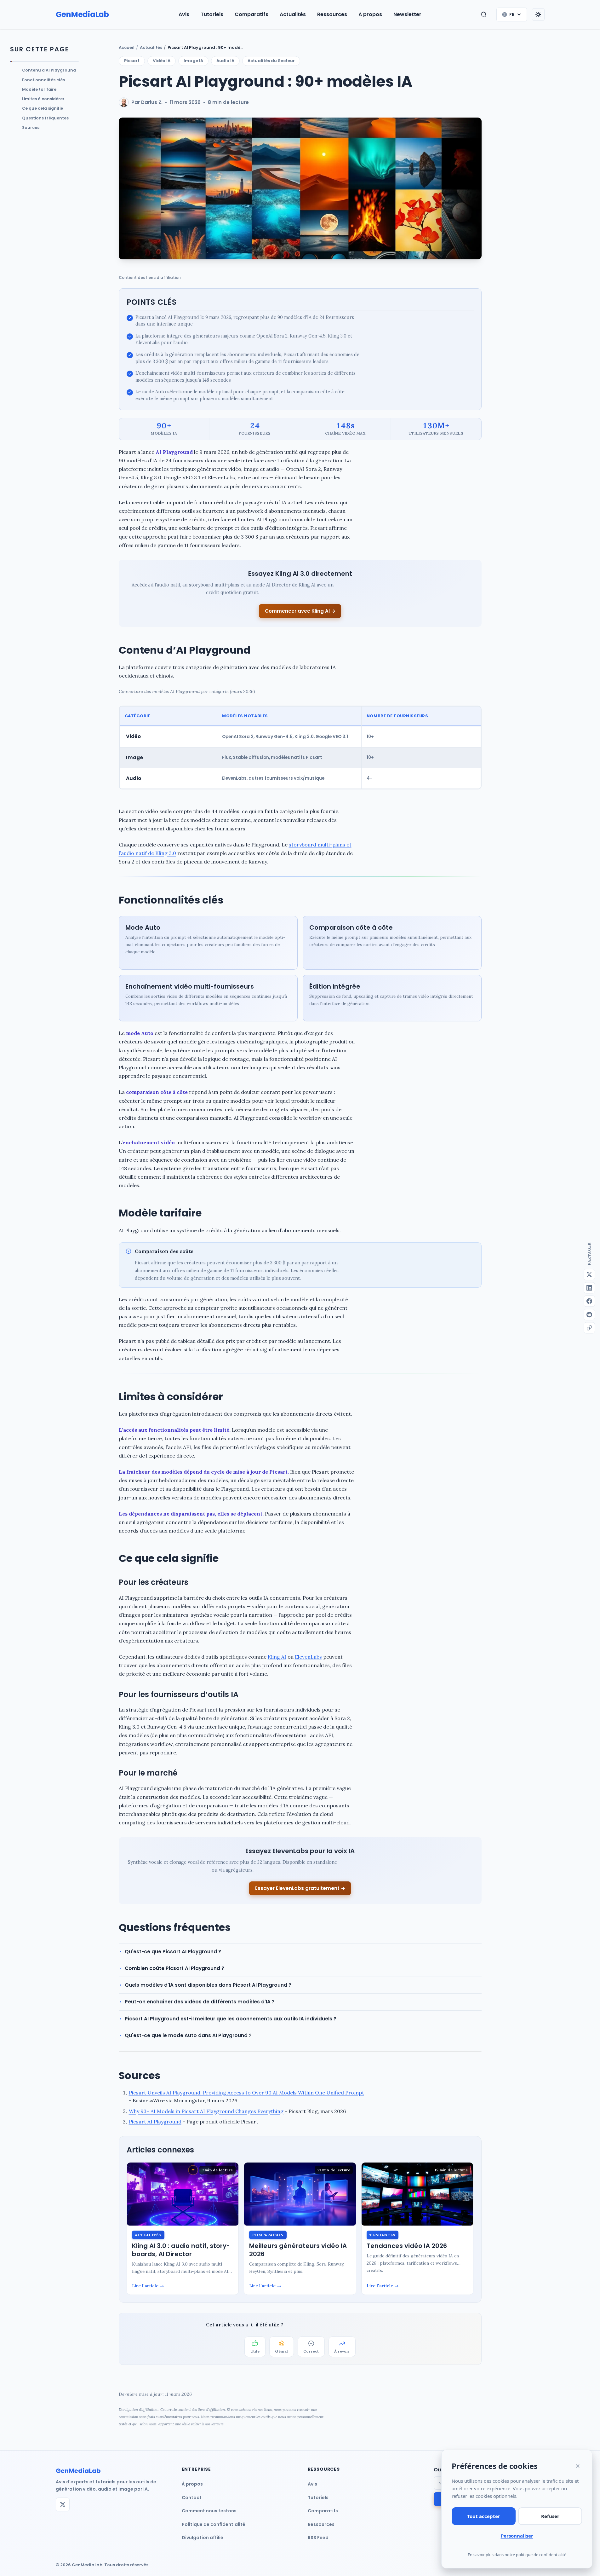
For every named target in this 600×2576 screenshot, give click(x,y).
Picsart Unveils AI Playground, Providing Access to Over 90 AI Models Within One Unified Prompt (246, 2093)
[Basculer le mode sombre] (538, 14)
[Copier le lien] (589, 1328)
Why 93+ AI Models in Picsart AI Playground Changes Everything (206, 2111)
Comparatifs (251, 14)
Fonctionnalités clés (43, 80)
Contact (192, 2498)
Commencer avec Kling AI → (300, 611)
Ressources (332, 14)
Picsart (132, 61)
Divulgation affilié (203, 2538)
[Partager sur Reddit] (589, 1314)
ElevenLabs (308, 1657)
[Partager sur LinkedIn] (589, 1288)
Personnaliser (517, 2536)
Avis (184, 14)
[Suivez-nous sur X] (63, 2504)
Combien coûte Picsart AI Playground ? (174, 1968)
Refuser (550, 2516)
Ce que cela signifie (43, 108)
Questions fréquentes (45, 118)
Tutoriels (212, 14)
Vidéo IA (162, 61)
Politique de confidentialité (214, 2524)
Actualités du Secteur (271, 61)
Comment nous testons (209, 2511)
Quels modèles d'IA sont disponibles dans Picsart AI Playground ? (208, 1985)
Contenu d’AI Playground (49, 70)
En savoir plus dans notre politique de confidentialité (517, 2555)
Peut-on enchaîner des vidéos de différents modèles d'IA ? (200, 2002)
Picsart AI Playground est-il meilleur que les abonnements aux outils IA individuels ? (231, 2019)
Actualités (293, 14)
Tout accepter (484, 2516)
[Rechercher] (484, 14)
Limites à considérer (43, 99)
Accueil (127, 47)
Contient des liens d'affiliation (150, 277)
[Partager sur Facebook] (589, 1301)
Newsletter (407, 14)
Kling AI (277, 1657)
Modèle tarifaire (39, 89)
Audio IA (225, 61)
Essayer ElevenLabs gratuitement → (300, 1888)
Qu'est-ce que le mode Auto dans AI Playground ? (188, 2035)
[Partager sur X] (589, 1274)
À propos (370, 14)
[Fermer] (578, 2466)
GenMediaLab (82, 14)
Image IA (193, 61)
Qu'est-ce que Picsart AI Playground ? (173, 1952)
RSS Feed (318, 2538)
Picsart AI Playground (155, 2122)
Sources (31, 127)
